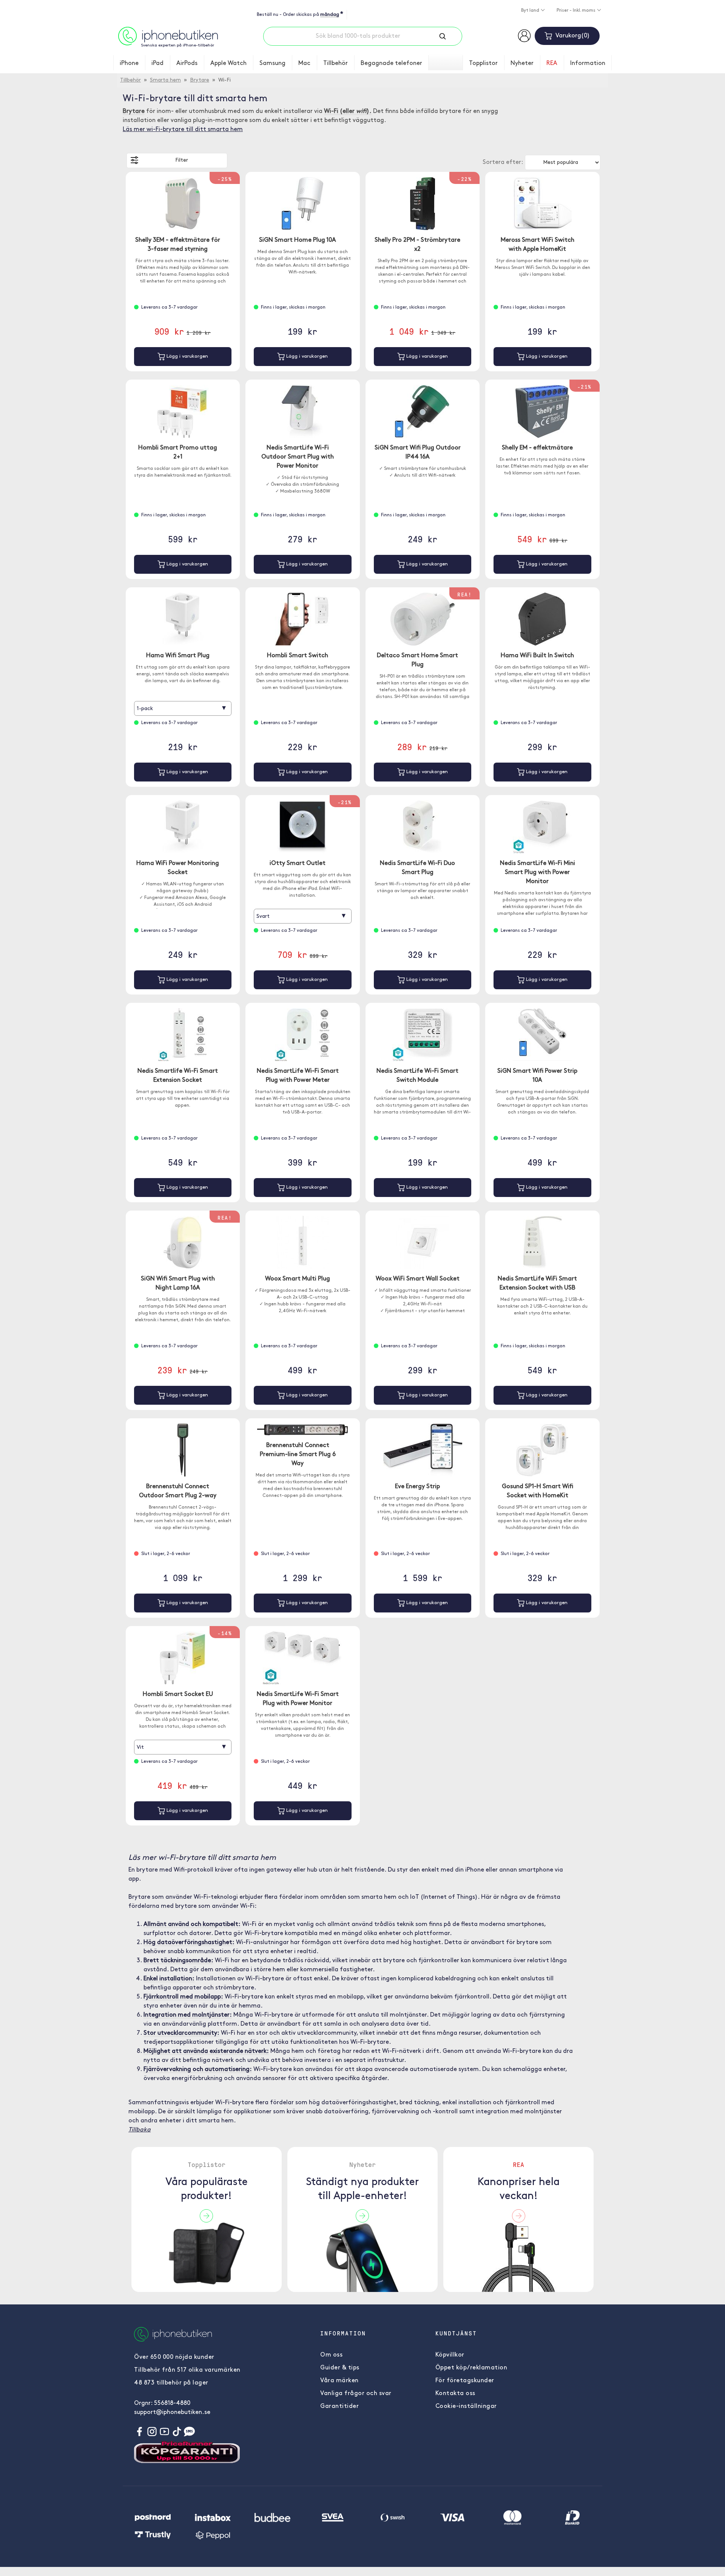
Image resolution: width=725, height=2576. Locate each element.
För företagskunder (465, 2381)
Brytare (200, 80)
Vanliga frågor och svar (356, 2394)
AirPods (187, 63)
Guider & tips (340, 2368)
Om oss (331, 2355)
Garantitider (339, 2406)
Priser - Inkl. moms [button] (577, 11)
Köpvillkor (450, 2355)
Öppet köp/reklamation (471, 2368)
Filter (182, 160)
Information (588, 63)
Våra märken (339, 2381)
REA (552, 63)
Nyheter (522, 63)
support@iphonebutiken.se (172, 2412)
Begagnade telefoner (391, 63)
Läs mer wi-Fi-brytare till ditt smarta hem (183, 130)
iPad (157, 63)
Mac (304, 63)
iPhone (129, 63)
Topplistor (483, 63)
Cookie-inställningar (466, 2406)
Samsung (272, 63)
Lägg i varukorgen (187, 356)
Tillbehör (336, 63)
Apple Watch (228, 63)
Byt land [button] (531, 11)
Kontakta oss (455, 2394)
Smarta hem (165, 80)
